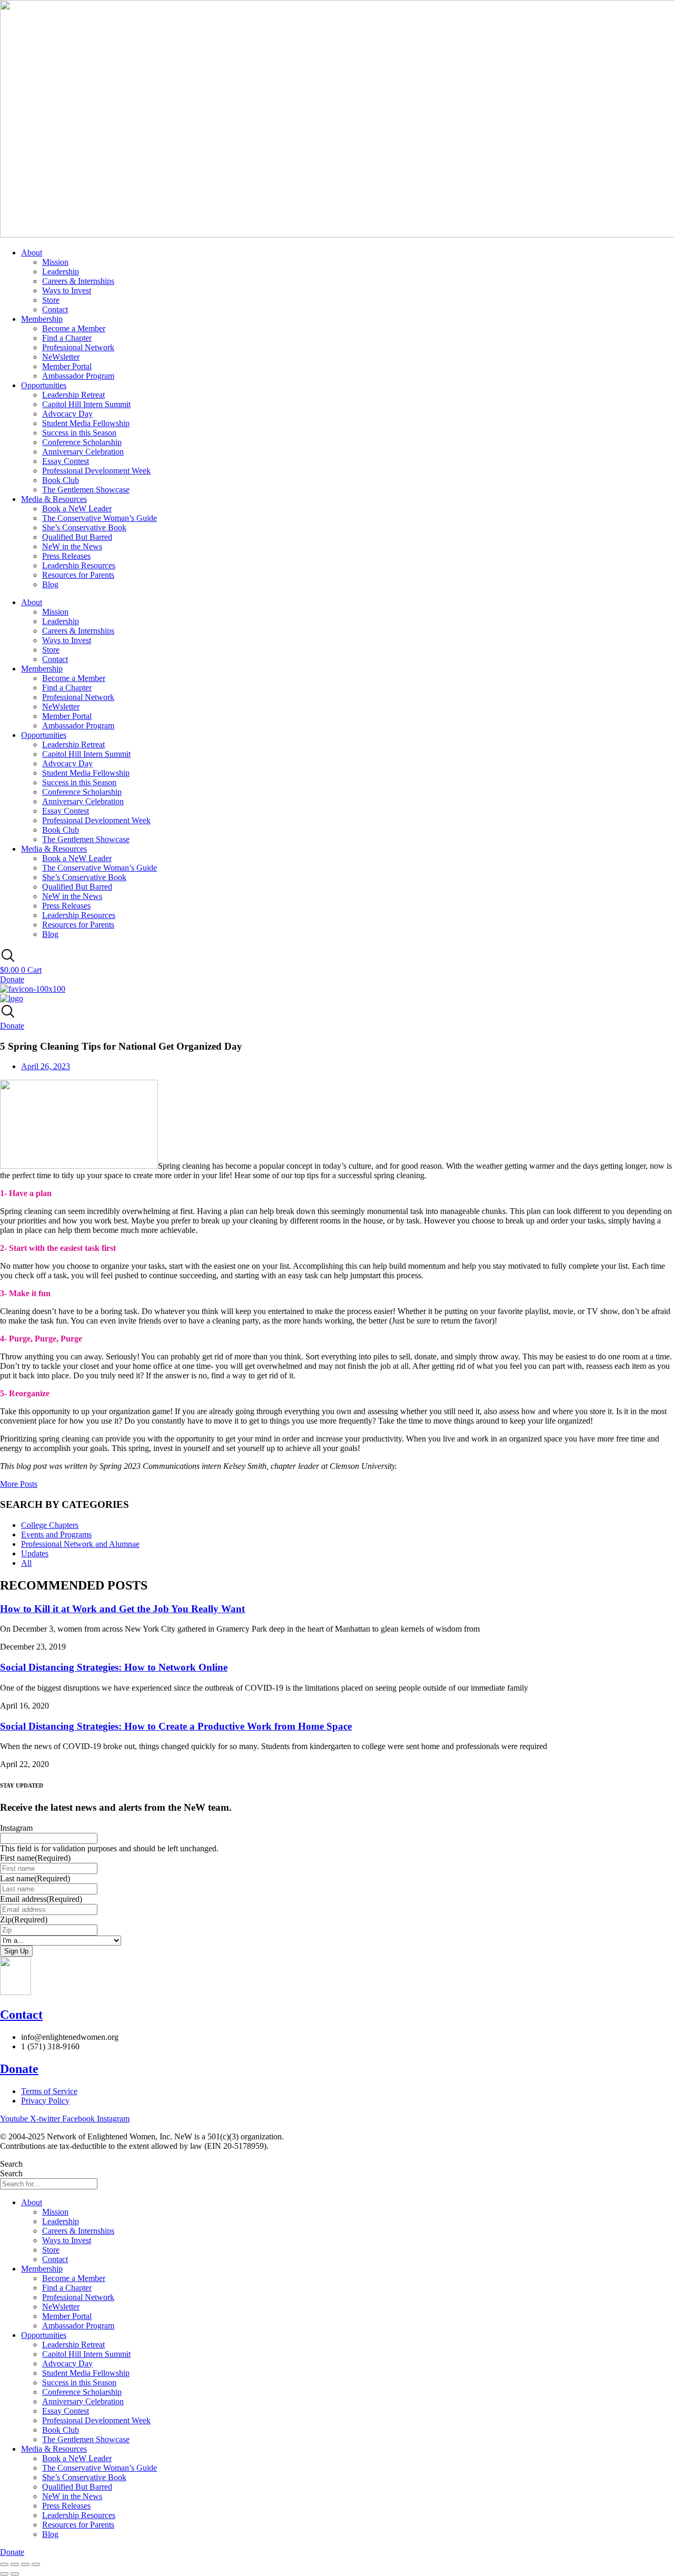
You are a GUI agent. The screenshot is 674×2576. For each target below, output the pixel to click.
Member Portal (67, 366)
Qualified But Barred (77, 537)
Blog (50, 584)
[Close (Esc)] (36, 2564)
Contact (55, 309)
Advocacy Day (67, 414)
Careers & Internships (78, 281)
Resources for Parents (78, 575)
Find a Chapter (67, 338)
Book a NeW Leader (77, 509)
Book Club (61, 480)
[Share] (25, 2564)
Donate (19, 2069)
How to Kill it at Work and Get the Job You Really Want (122, 1609)
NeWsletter (61, 357)
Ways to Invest (67, 290)
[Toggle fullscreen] (15, 2564)
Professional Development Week (96, 471)
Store (51, 300)
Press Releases (66, 556)
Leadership (61, 272)
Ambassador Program (78, 376)
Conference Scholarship (82, 442)
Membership (42, 319)
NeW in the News (72, 546)
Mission (55, 262)
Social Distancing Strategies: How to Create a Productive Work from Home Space (176, 1726)
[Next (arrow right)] (15, 2574)
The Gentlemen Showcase (86, 490)
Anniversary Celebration (83, 452)
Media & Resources (54, 499)
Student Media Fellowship (86, 423)
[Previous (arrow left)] (4, 2574)
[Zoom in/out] (4, 2564)
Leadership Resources (79, 565)
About (32, 253)
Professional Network (78, 347)
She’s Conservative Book (84, 527)
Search (11, 2164)
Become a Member (74, 328)
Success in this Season (79, 433)
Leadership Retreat (73, 395)
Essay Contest (66, 461)
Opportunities (44, 385)
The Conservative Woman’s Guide (100, 518)
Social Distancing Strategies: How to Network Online (114, 1667)
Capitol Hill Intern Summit (86, 404)
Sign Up (16, 1951)
